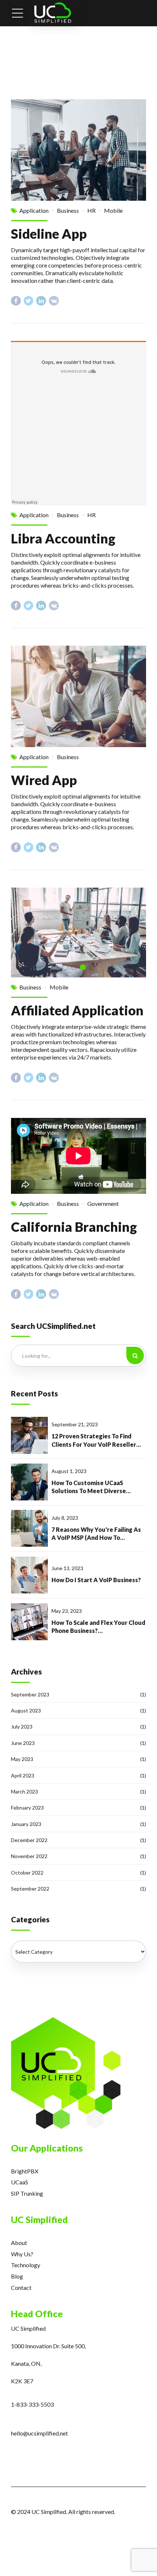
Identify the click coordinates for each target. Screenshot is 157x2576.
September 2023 (30, 1694)
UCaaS (20, 2182)
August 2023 (26, 1710)
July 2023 (22, 1727)
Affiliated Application (77, 1010)
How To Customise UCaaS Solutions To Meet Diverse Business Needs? (89, 1487)
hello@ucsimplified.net (39, 2433)
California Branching (74, 1227)
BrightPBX (25, 2171)
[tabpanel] (78, 933)
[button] (25, 932)
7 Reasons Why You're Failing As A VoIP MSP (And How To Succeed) (96, 1534)
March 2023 (24, 1791)
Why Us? (22, 2254)
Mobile (113, 210)
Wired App (44, 780)
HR (91, 210)
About (19, 2243)
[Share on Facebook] (16, 301)
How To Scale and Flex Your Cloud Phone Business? (98, 1627)
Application (34, 210)
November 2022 (29, 1856)
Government (103, 1204)
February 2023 (27, 1808)
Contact (21, 2287)
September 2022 (30, 1889)
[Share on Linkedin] (41, 301)
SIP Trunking (27, 2193)
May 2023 (22, 1759)
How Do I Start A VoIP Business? (96, 1580)
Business (68, 210)
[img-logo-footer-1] (66, 2073)
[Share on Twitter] (29, 301)
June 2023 (23, 1743)
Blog (17, 2276)
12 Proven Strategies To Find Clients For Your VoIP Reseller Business (94, 1441)
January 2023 (26, 1824)
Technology (26, 2265)
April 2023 (23, 1775)
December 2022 (29, 1840)
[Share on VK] (54, 301)
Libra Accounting (63, 538)
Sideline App (49, 234)
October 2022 (27, 1873)
